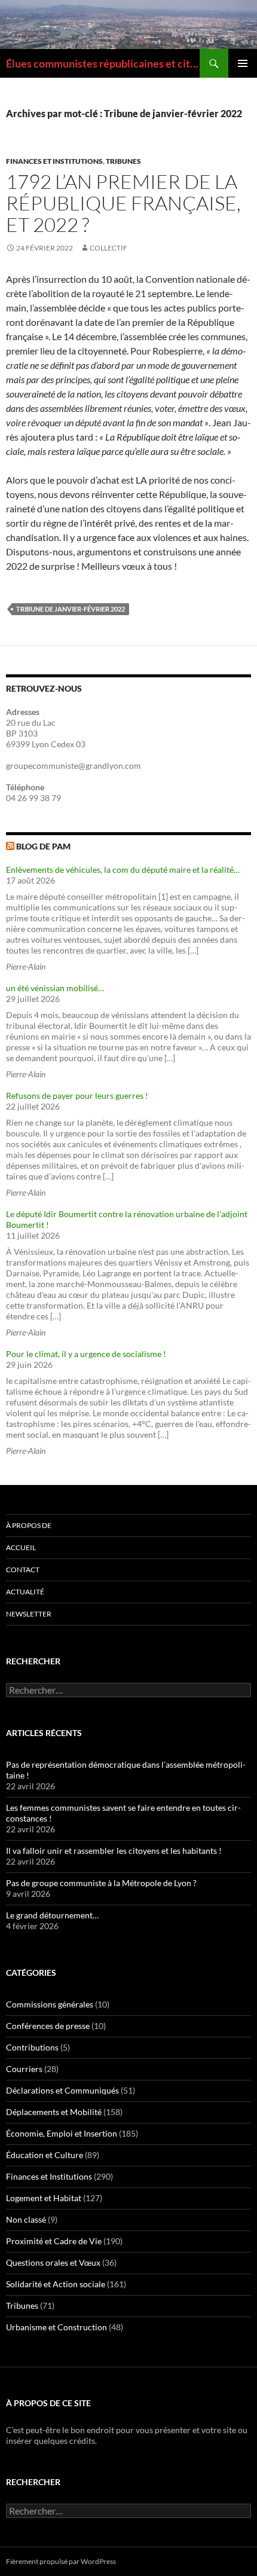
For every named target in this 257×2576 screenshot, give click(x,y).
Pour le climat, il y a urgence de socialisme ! (86, 1354)
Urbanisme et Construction (56, 2327)
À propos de (29, 1525)
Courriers (24, 2069)
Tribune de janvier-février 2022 (71, 609)
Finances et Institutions (54, 161)
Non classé (26, 2219)
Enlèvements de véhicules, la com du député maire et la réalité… (123, 870)
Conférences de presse (48, 2026)
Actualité (25, 1592)
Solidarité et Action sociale (56, 2284)
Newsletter (29, 1614)
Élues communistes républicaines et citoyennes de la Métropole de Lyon (103, 63)
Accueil (21, 1547)
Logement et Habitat (44, 2198)
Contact (23, 1570)
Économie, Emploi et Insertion (62, 2133)
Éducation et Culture (45, 2155)
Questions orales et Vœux (53, 2262)
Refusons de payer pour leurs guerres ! (77, 1096)
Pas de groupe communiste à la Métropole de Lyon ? (101, 1883)
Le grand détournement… (52, 1915)
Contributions (32, 2047)
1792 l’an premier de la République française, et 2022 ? (123, 203)
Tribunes (123, 161)
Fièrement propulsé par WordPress (61, 2561)
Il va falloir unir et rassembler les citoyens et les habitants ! (114, 1851)
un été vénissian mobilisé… (55, 988)
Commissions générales (50, 2004)
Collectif (108, 248)
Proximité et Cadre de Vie (54, 2241)
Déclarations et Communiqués (62, 2090)
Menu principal (243, 63)
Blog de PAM (43, 846)
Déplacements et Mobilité (54, 2112)
